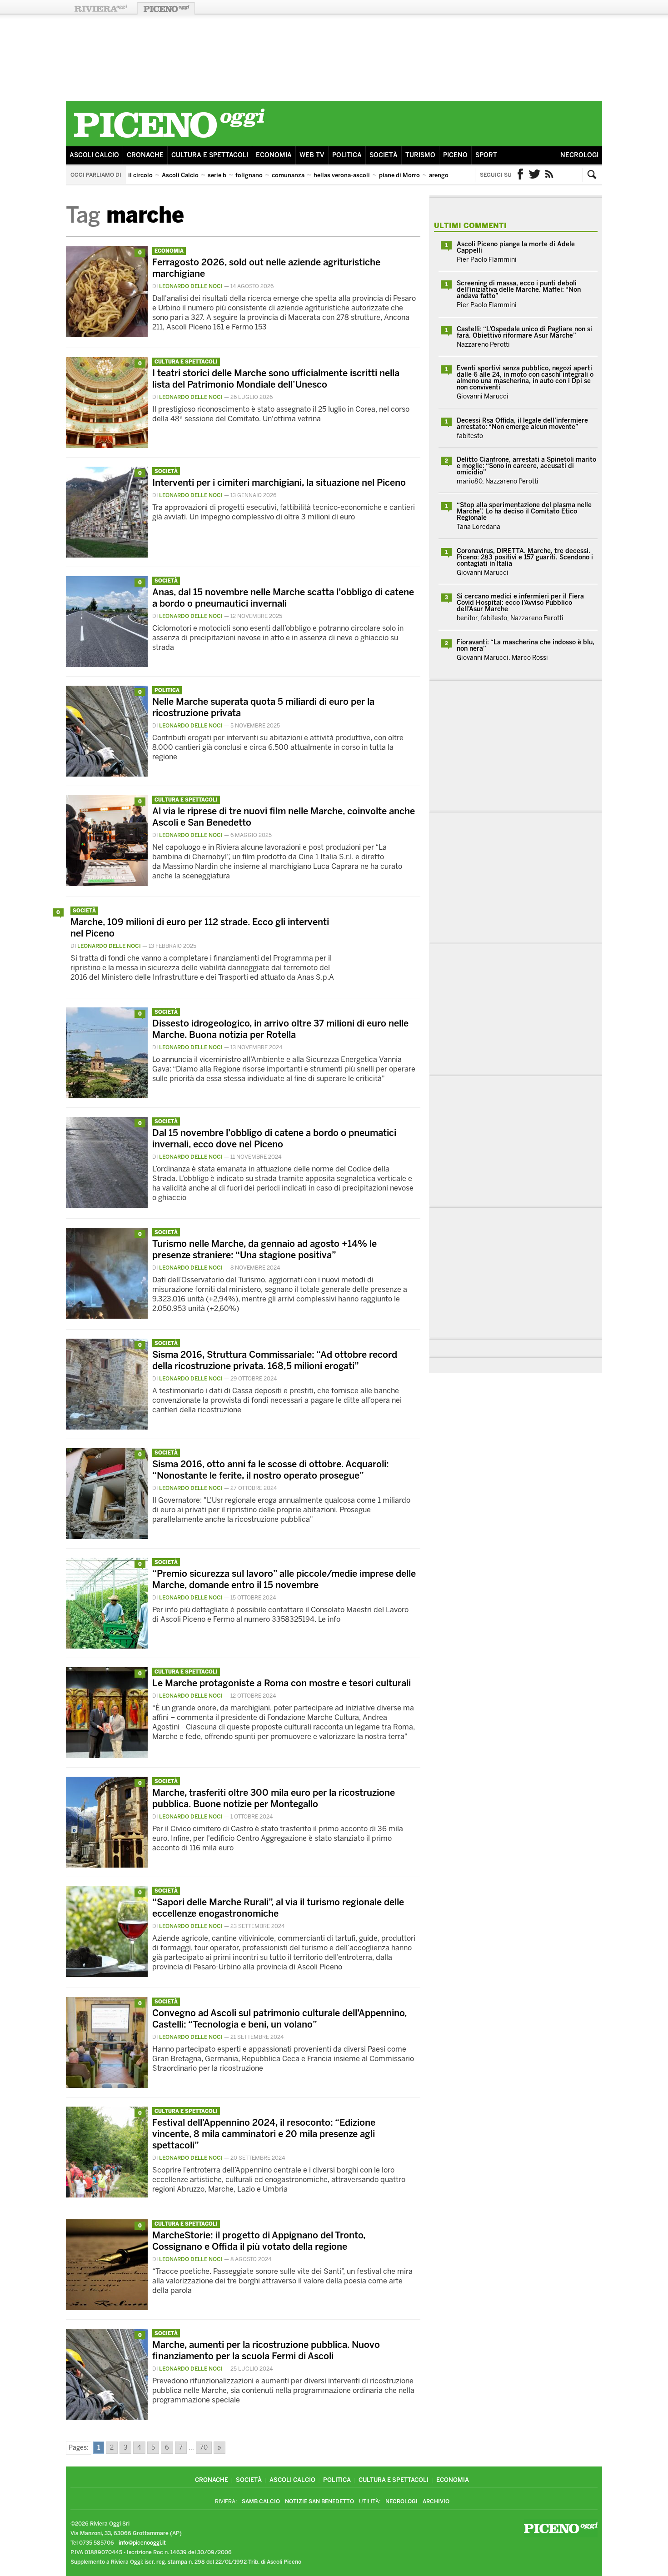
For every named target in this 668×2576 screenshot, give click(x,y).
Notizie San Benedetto (319, 2501)
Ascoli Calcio (94, 155)
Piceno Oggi (166, 8)
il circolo (140, 175)
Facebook (520, 175)
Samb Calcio (261, 2501)
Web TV (312, 155)
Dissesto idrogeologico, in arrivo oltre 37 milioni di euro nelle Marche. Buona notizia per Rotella (280, 1029)
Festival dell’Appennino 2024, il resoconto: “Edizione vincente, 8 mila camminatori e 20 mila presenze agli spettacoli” (264, 2134)
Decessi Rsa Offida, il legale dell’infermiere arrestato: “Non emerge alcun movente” (522, 424)
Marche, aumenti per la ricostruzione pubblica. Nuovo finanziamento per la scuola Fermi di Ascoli (266, 2350)
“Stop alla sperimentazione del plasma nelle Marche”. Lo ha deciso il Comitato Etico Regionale (524, 511)
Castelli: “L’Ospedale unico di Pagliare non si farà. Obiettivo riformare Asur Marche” (524, 332)
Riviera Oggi (100, 8)
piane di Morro (399, 175)
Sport (486, 155)
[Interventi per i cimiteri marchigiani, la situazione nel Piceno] (107, 555)
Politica (347, 155)
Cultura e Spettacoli (210, 155)
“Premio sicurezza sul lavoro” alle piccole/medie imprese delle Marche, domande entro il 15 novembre (284, 1579)
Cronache (145, 155)
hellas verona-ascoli (342, 175)
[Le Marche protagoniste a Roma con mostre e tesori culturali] (107, 1756)
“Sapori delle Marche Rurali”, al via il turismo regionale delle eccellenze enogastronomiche (278, 1908)
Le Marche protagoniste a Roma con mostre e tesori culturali (282, 1683)
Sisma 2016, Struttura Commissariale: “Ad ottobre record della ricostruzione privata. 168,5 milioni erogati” (275, 1360)
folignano (249, 175)
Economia (274, 155)
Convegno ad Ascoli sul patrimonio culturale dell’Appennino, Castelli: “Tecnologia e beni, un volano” (279, 2019)
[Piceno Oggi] (169, 139)
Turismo (420, 155)
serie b (217, 175)
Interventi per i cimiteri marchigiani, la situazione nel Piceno (279, 483)
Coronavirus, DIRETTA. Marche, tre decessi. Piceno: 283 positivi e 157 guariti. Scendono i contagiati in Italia (525, 557)
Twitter (535, 175)
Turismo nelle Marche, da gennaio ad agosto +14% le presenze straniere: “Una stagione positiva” (264, 1249)
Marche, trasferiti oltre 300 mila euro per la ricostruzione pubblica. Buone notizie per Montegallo (274, 1798)
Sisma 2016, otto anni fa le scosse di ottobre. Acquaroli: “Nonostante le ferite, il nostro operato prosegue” (271, 1470)
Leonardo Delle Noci (191, 286)
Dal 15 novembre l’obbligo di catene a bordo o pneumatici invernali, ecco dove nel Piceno (274, 1139)
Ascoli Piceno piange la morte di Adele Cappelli (516, 247)
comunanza (288, 175)
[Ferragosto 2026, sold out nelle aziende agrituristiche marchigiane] (107, 335)
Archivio (436, 2501)
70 (204, 2448)
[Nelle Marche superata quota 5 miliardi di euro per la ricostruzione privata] (107, 774)
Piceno (455, 155)
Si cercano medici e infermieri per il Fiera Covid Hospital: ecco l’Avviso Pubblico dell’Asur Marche (520, 603)
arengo (439, 175)
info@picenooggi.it (142, 2543)
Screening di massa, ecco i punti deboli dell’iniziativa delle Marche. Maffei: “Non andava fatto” (519, 290)
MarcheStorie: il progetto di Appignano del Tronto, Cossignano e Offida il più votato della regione (259, 2241)
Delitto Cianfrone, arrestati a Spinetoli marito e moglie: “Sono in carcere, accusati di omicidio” (526, 466)
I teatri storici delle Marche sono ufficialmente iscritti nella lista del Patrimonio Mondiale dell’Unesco (276, 379)
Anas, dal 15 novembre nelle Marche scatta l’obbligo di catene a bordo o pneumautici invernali (283, 598)
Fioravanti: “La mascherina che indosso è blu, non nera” (526, 645)
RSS (549, 175)
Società (384, 155)
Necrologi (579, 155)
